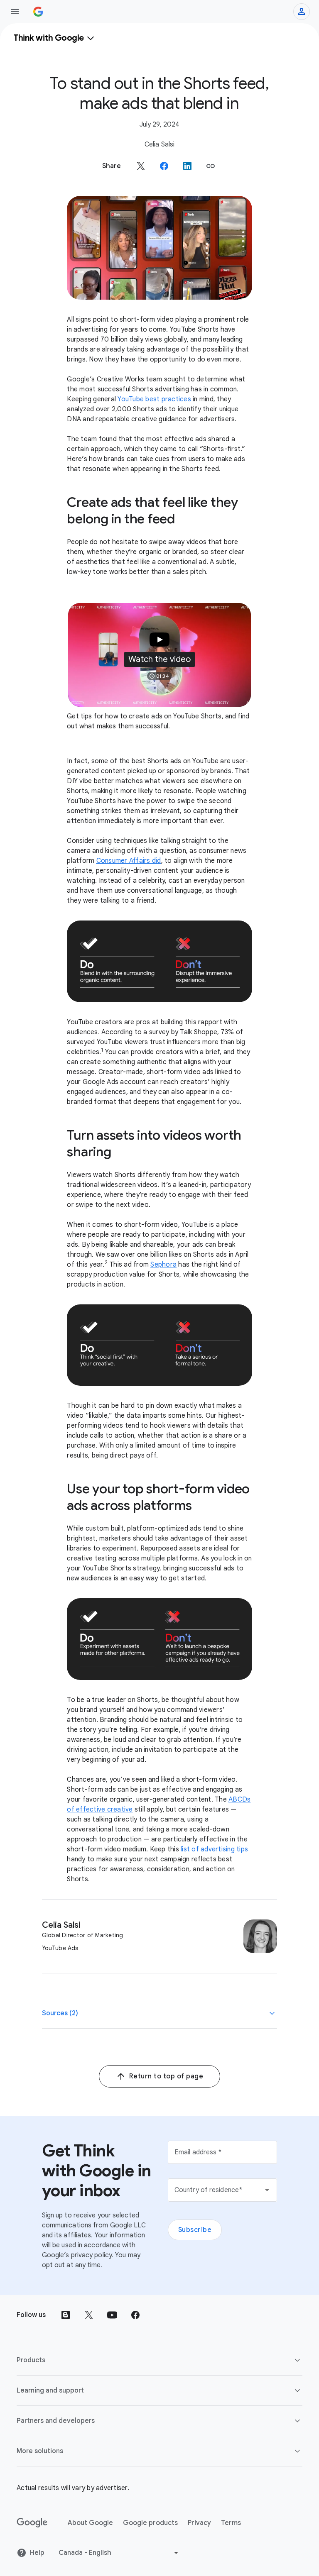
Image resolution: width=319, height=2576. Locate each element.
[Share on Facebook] (164, 166)
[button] (211, 166)
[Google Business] (38, 12)
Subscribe (195, 2230)
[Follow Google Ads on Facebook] (135, 2315)
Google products (150, 2523)
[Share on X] (141, 166)
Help (37, 2553)
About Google (90, 2523)
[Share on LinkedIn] (187, 166)
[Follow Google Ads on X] (89, 2315)
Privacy (199, 2523)
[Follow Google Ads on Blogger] (66, 2315)
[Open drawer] (15, 12)
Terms (231, 2523)
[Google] (32, 2523)
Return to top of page (166, 2076)
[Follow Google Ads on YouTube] (112, 2315)
